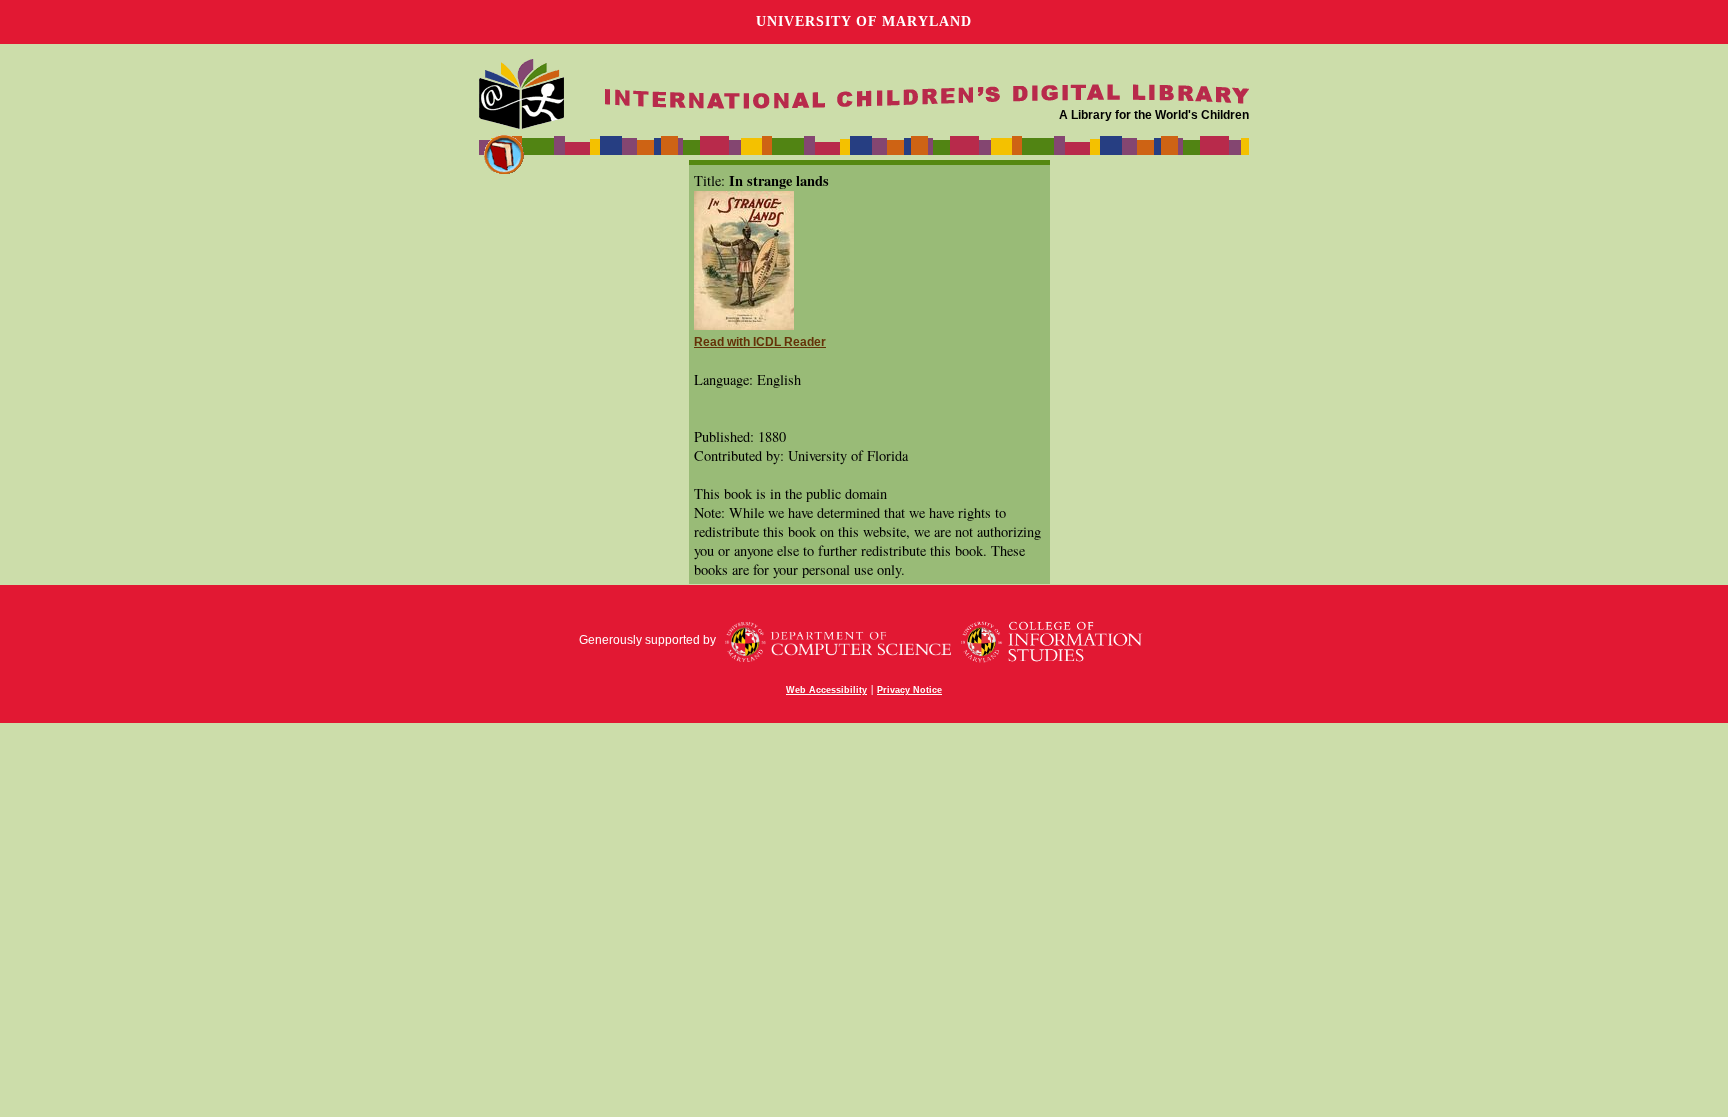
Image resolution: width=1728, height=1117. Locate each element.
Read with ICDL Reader (760, 342)
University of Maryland (864, 21)
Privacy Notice (909, 690)
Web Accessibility (826, 690)
